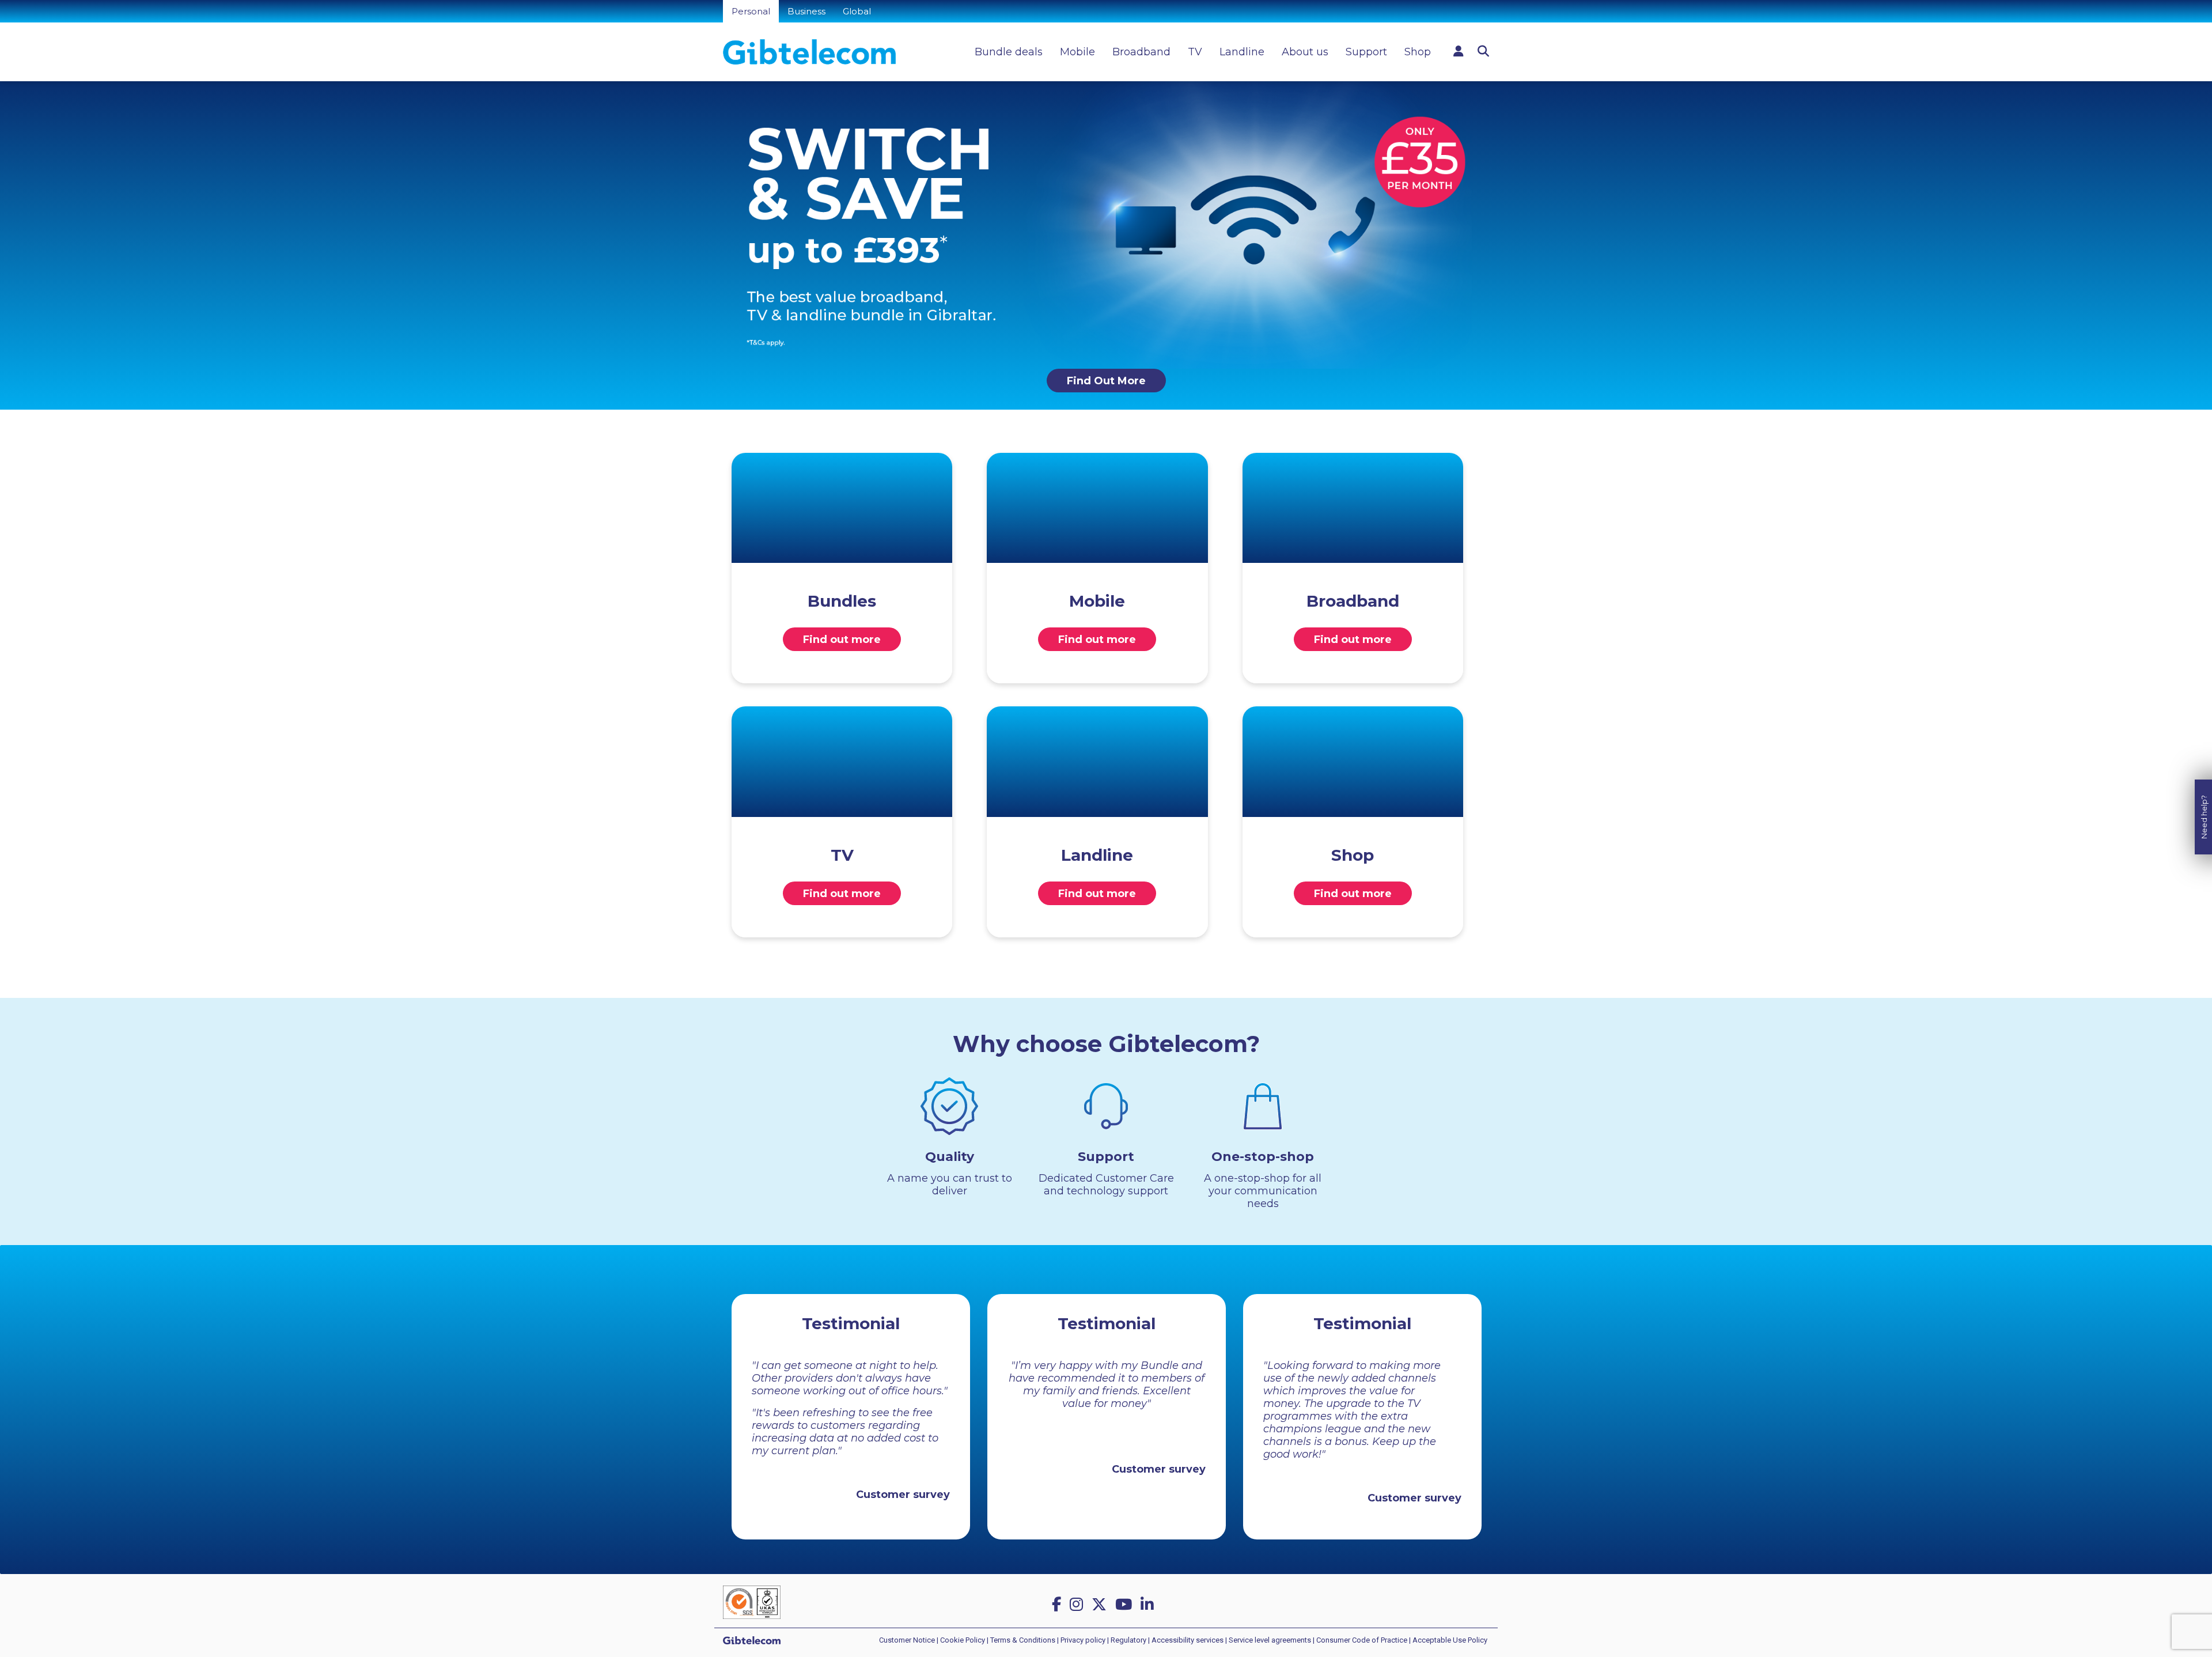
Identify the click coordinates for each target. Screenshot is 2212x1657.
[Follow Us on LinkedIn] (1149, 1605)
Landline (1242, 52)
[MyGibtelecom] (1459, 51)
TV (1195, 52)
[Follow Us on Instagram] (1078, 1605)
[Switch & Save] (1106, 224)
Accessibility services (1188, 1640)
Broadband (1141, 52)
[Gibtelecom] (809, 52)
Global (857, 11)
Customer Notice (907, 1640)
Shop (1418, 52)
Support (1366, 52)
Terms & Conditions (1023, 1640)
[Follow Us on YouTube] (1126, 1605)
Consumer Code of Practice (1362, 1640)
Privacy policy (1083, 1640)
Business (806, 11)
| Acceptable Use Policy (1448, 1640)
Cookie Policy (963, 1640)
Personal (751, 11)
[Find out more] (842, 508)
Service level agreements (1270, 1640)
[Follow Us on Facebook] (1058, 1605)
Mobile (1077, 52)
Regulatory (1128, 1640)
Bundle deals (1009, 52)
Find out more (842, 640)
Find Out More (1106, 381)
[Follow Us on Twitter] (1101, 1605)
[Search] (1483, 51)
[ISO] (752, 1601)
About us (1305, 52)
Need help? (2204, 817)
